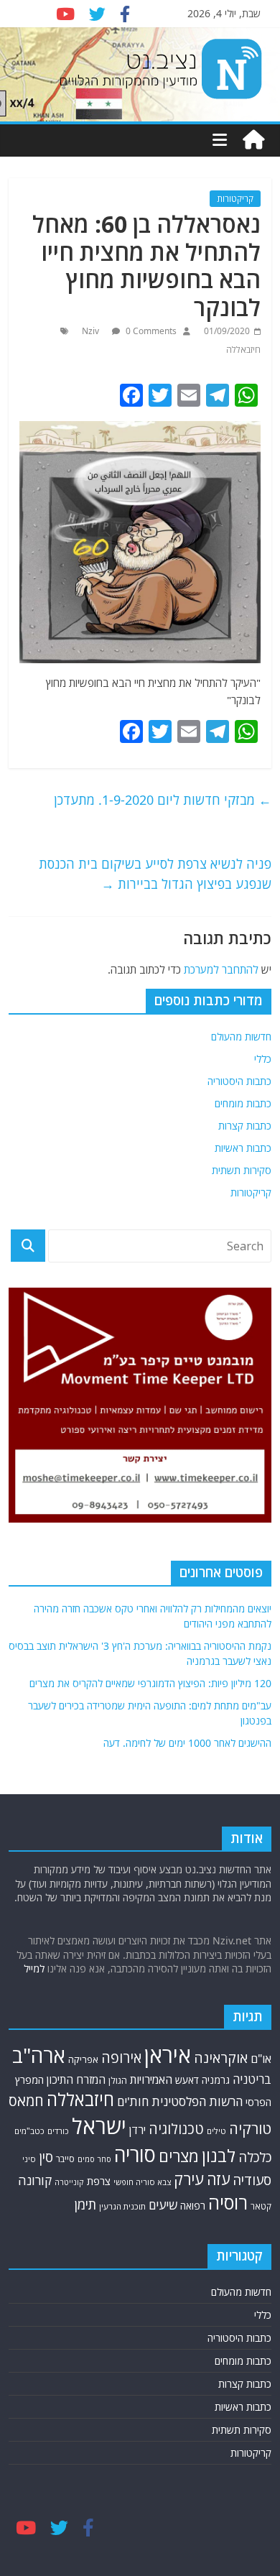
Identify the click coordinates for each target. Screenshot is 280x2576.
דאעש (187, 2080)
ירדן (137, 2130)
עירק (189, 2179)
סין (46, 2157)
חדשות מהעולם (241, 1037)
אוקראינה (221, 2058)
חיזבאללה (243, 350)
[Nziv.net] (253, 140)
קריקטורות (235, 199)
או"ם (261, 2059)
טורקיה (250, 2128)
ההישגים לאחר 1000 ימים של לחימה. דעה (187, 1743)
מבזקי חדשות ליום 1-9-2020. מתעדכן (163, 800)
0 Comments (150, 331)
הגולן (118, 2081)
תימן (85, 2204)
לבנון (219, 2156)
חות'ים (133, 2101)
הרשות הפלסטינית (197, 2101)
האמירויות (151, 2079)
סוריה (135, 2155)
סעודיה (252, 2180)
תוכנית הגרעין (122, 2206)
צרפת (99, 2181)
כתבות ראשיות (243, 1148)
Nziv (92, 331)
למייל (34, 1968)
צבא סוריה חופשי (142, 2182)
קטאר (261, 2206)
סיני (29, 2159)
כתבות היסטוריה (239, 1081)
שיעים (163, 2205)
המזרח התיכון (76, 2079)
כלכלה (255, 2157)
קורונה (35, 2180)
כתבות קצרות (245, 1126)
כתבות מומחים (243, 1103)
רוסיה (228, 2202)
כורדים (58, 2131)
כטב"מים (29, 2131)
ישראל (99, 2126)
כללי (263, 1059)
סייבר (65, 2159)
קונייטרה (69, 2182)
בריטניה (252, 2079)
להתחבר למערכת (221, 969)
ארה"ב (39, 2055)
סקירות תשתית (242, 1170)
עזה (218, 2179)
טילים (216, 2131)
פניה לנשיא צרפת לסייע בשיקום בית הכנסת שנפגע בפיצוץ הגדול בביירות (155, 874)
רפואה (193, 2206)
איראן (168, 2055)
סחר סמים (94, 2159)
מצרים (179, 2156)
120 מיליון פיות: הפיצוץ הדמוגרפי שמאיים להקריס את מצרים (150, 1683)
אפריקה (83, 2059)
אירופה (121, 2058)
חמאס (26, 2101)
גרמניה (216, 2080)
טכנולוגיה (176, 2129)
